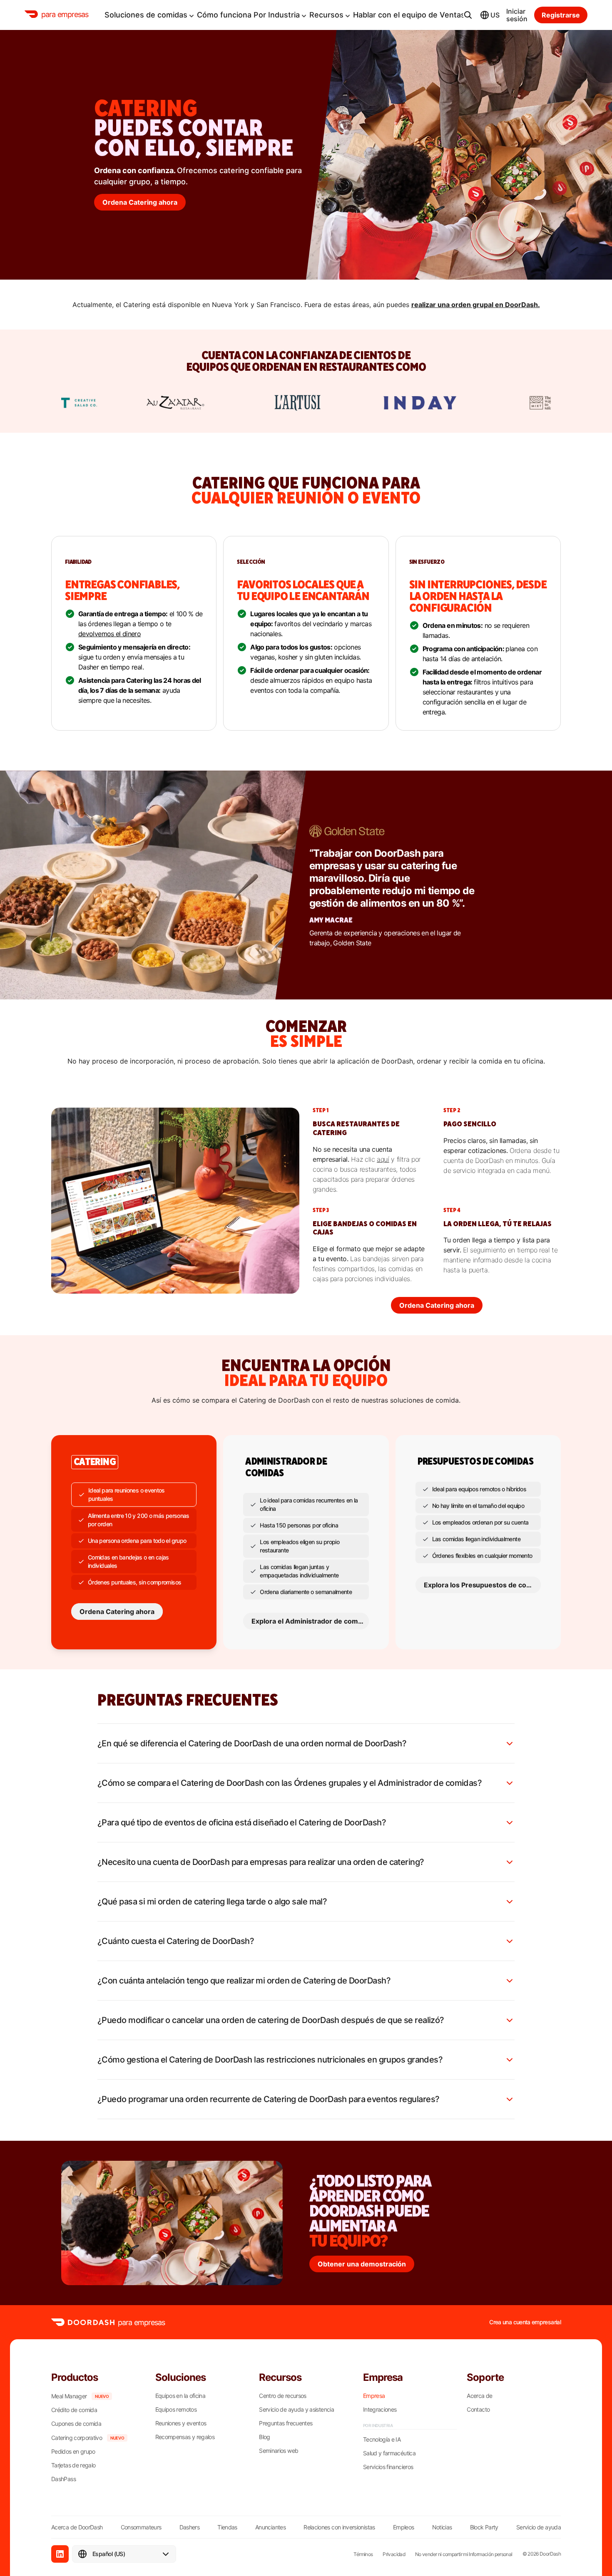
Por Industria (277, 15)
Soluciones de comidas (146, 15)
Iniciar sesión (517, 15)
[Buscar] (468, 15)
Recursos (326, 15)
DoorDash (550, 2554)
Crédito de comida (74, 2410)
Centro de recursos (282, 2396)
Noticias (442, 2527)
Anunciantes (270, 2527)
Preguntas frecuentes (286, 2423)
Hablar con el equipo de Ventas (409, 15)
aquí (383, 1159)
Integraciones (380, 2410)
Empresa (374, 2396)
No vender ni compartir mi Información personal (464, 2554)
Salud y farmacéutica (389, 2453)
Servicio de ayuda (539, 2527)
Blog (264, 2437)
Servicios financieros (388, 2467)
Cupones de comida (76, 2424)
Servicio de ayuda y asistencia (296, 2410)
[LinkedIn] (60, 2554)
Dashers (190, 2527)
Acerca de (479, 2396)
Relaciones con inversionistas (339, 2527)
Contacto (478, 2410)
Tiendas (227, 2527)
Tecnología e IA (382, 2440)
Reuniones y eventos (181, 2423)
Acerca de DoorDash (77, 2527)
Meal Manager (69, 2396)
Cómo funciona (224, 15)
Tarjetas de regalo (73, 2465)
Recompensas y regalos (185, 2437)
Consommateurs (141, 2527)
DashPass (63, 2479)
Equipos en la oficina (180, 2396)
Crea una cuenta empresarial (525, 2322)
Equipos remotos (176, 2410)
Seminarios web (279, 2451)
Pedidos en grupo (73, 2452)
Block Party (484, 2527)
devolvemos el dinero (109, 634)
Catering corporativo (77, 2438)
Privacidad (394, 2554)
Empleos (404, 2527)
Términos (363, 2554)
